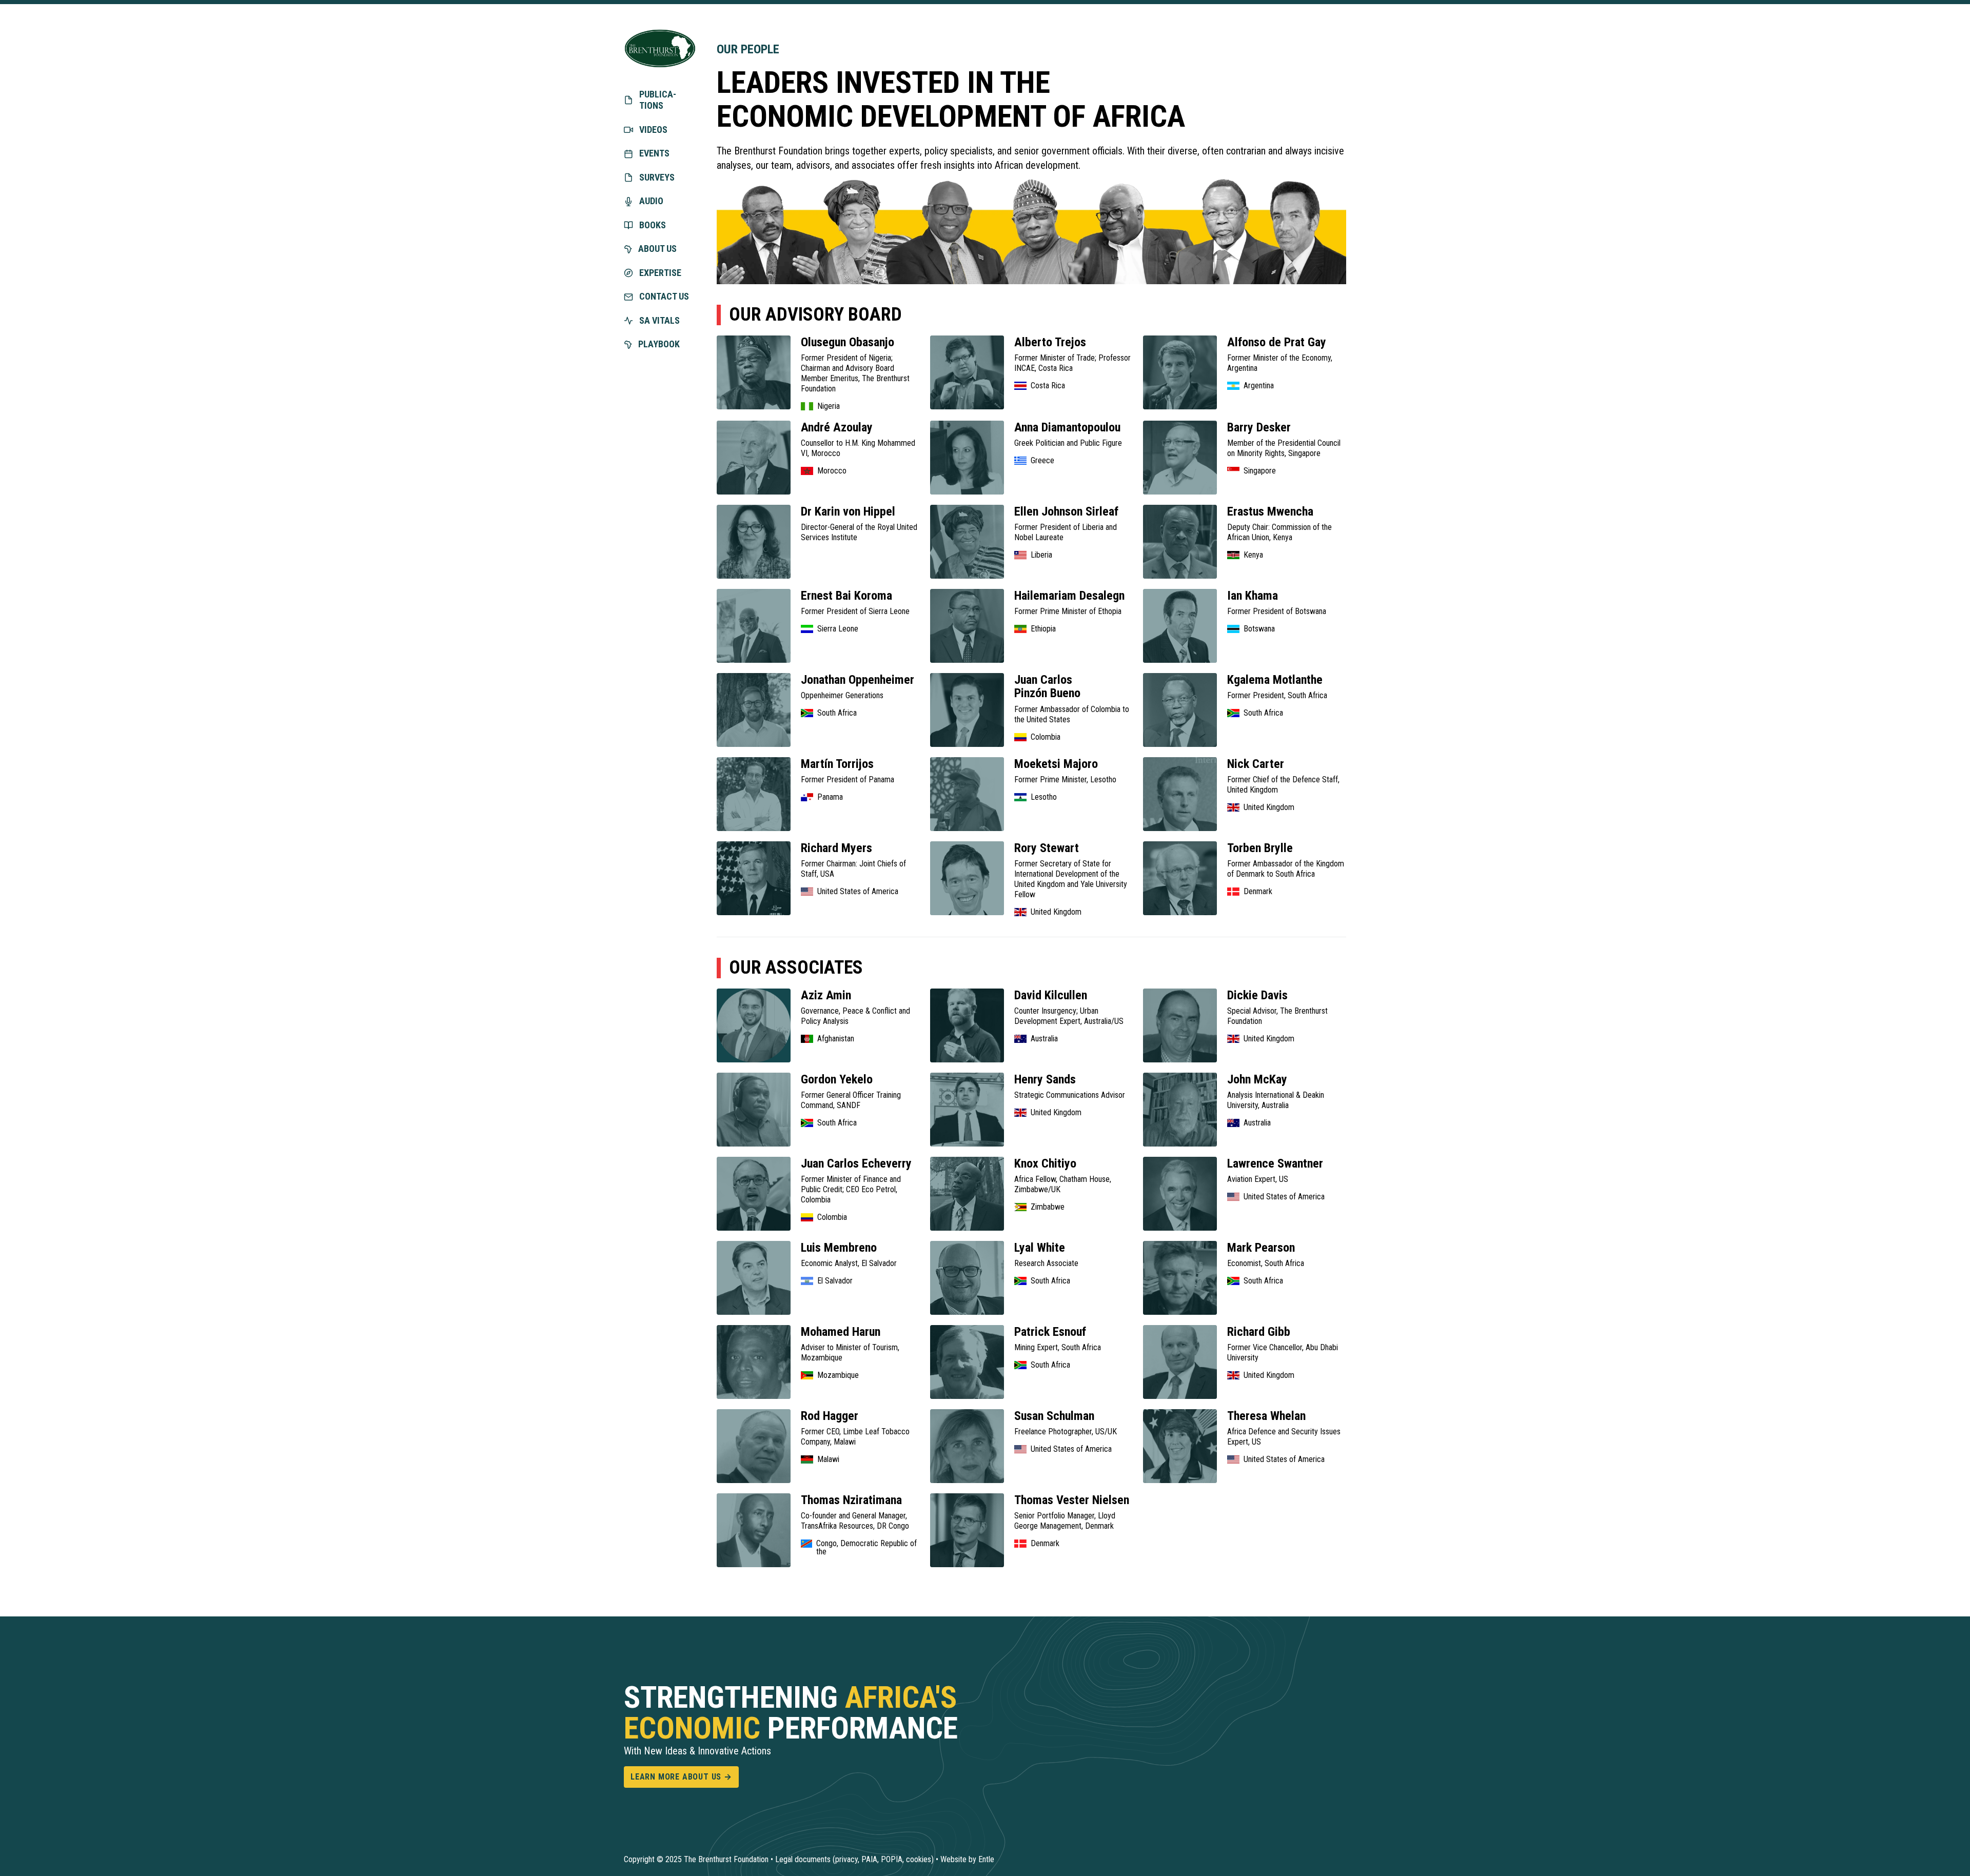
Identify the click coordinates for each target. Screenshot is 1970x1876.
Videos (653, 130)
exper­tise (660, 273)
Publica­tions (658, 100)
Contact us (664, 296)
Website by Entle (967, 1859)
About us (657, 249)
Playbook (659, 344)
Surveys (657, 177)
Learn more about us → (681, 1777)
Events (654, 153)
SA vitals (659, 320)
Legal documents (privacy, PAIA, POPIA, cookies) (854, 1859)
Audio (651, 201)
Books (653, 225)
